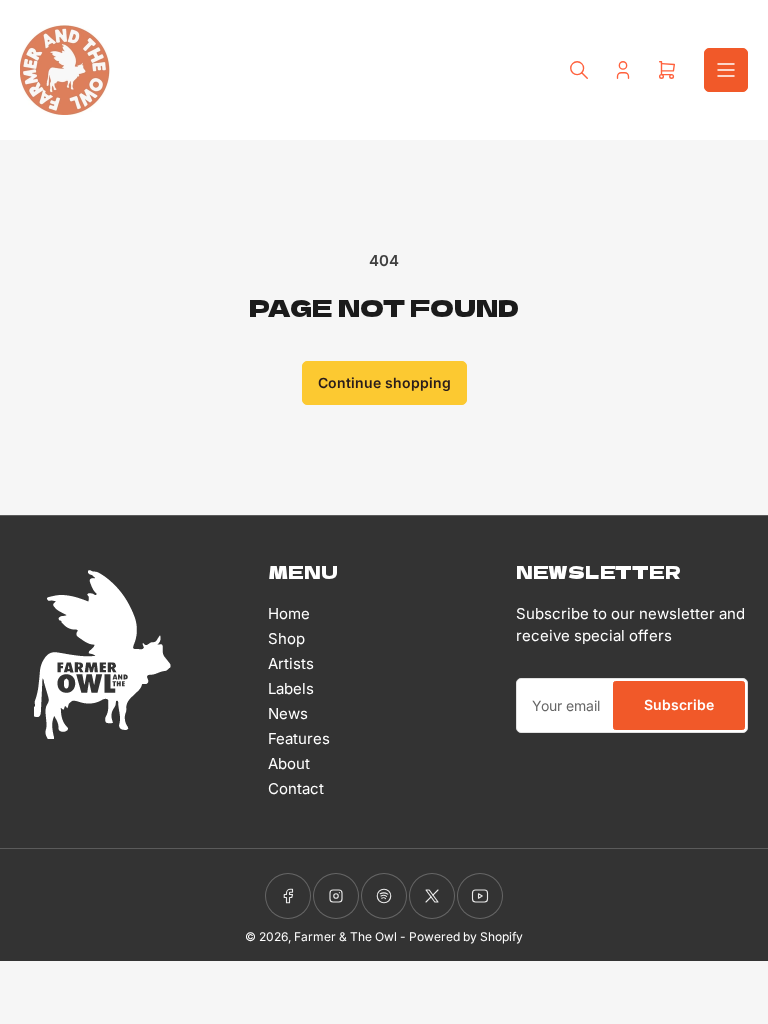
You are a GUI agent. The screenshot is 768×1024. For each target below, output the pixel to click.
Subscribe (679, 704)
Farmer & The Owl (345, 936)
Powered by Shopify (466, 936)
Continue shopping (384, 382)
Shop (286, 638)
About (289, 763)
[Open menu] (726, 70)
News (288, 713)
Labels (291, 688)
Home (289, 613)
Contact (296, 788)
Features (299, 738)
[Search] (579, 70)
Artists (291, 663)
